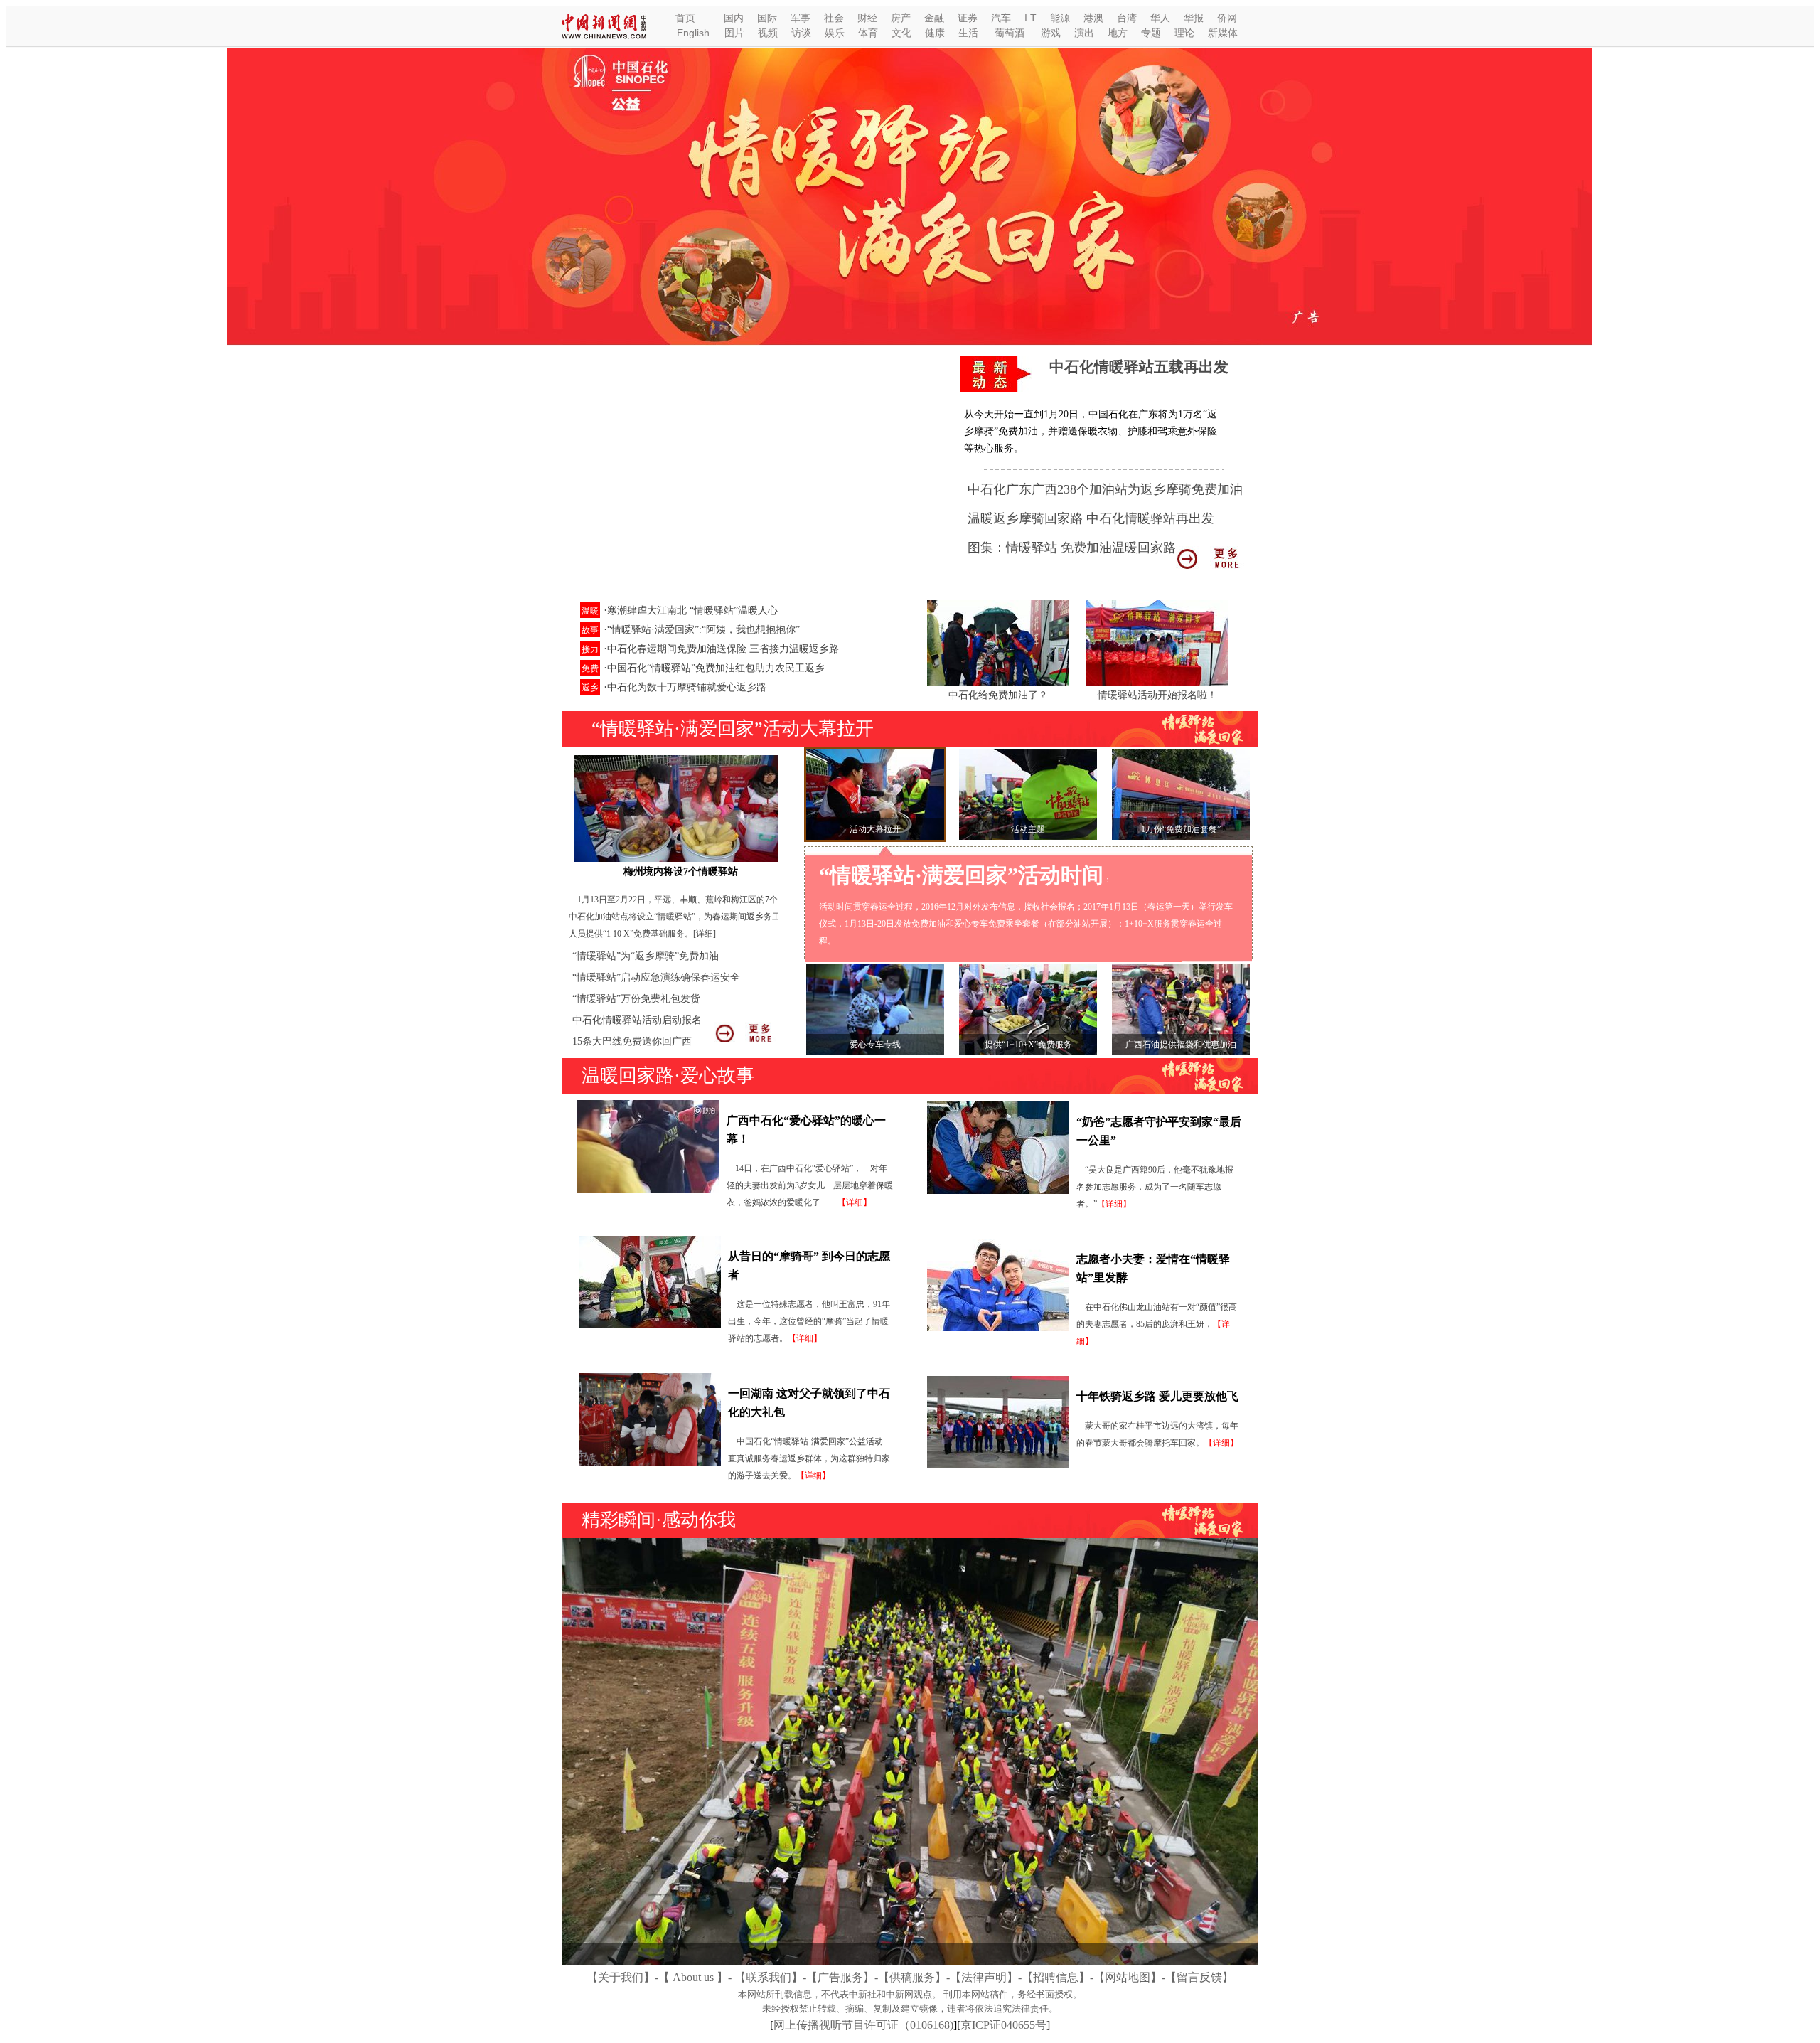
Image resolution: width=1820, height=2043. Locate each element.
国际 (767, 18)
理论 (1184, 33)
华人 (1160, 18)
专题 (1151, 33)
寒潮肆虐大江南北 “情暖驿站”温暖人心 (692, 610)
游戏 (1051, 33)
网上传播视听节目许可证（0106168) (863, 2025)
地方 (1118, 33)
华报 (1194, 18)
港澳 (1093, 18)
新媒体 (1223, 33)
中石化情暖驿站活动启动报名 (637, 1020)
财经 (867, 18)
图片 (734, 33)
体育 (868, 33)
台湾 (1127, 18)
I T (1031, 18)
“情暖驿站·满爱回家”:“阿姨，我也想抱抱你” (703, 630)
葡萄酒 (1010, 33)
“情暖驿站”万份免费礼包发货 (636, 999)
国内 (734, 18)
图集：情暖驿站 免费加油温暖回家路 (1072, 548)
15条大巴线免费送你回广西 (632, 1041)
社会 (834, 18)
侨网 (1227, 18)
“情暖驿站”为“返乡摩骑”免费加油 (646, 956)
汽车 (1001, 18)
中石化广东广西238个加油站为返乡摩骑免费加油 (1105, 489)
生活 (968, 33)
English (693, 33)
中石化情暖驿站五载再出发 (1139, 367)
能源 (1060, 18)
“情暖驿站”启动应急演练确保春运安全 (656, 977)
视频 (768, 33)
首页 (685, 18)
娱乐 (835, 33)
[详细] (705, 934)
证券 (968, 18)
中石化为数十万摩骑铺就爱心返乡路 (687, 687)
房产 (901, 18)
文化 (901, 33)
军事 (801, 18)
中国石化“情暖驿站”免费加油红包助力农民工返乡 (716, 668)
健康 (935, 33)
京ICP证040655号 (1003, 2025)
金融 (934, 18)
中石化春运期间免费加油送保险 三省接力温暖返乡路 (723, 649)
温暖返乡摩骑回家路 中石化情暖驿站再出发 (1091, 518)
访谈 (801, 33)
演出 (1084, 33)
